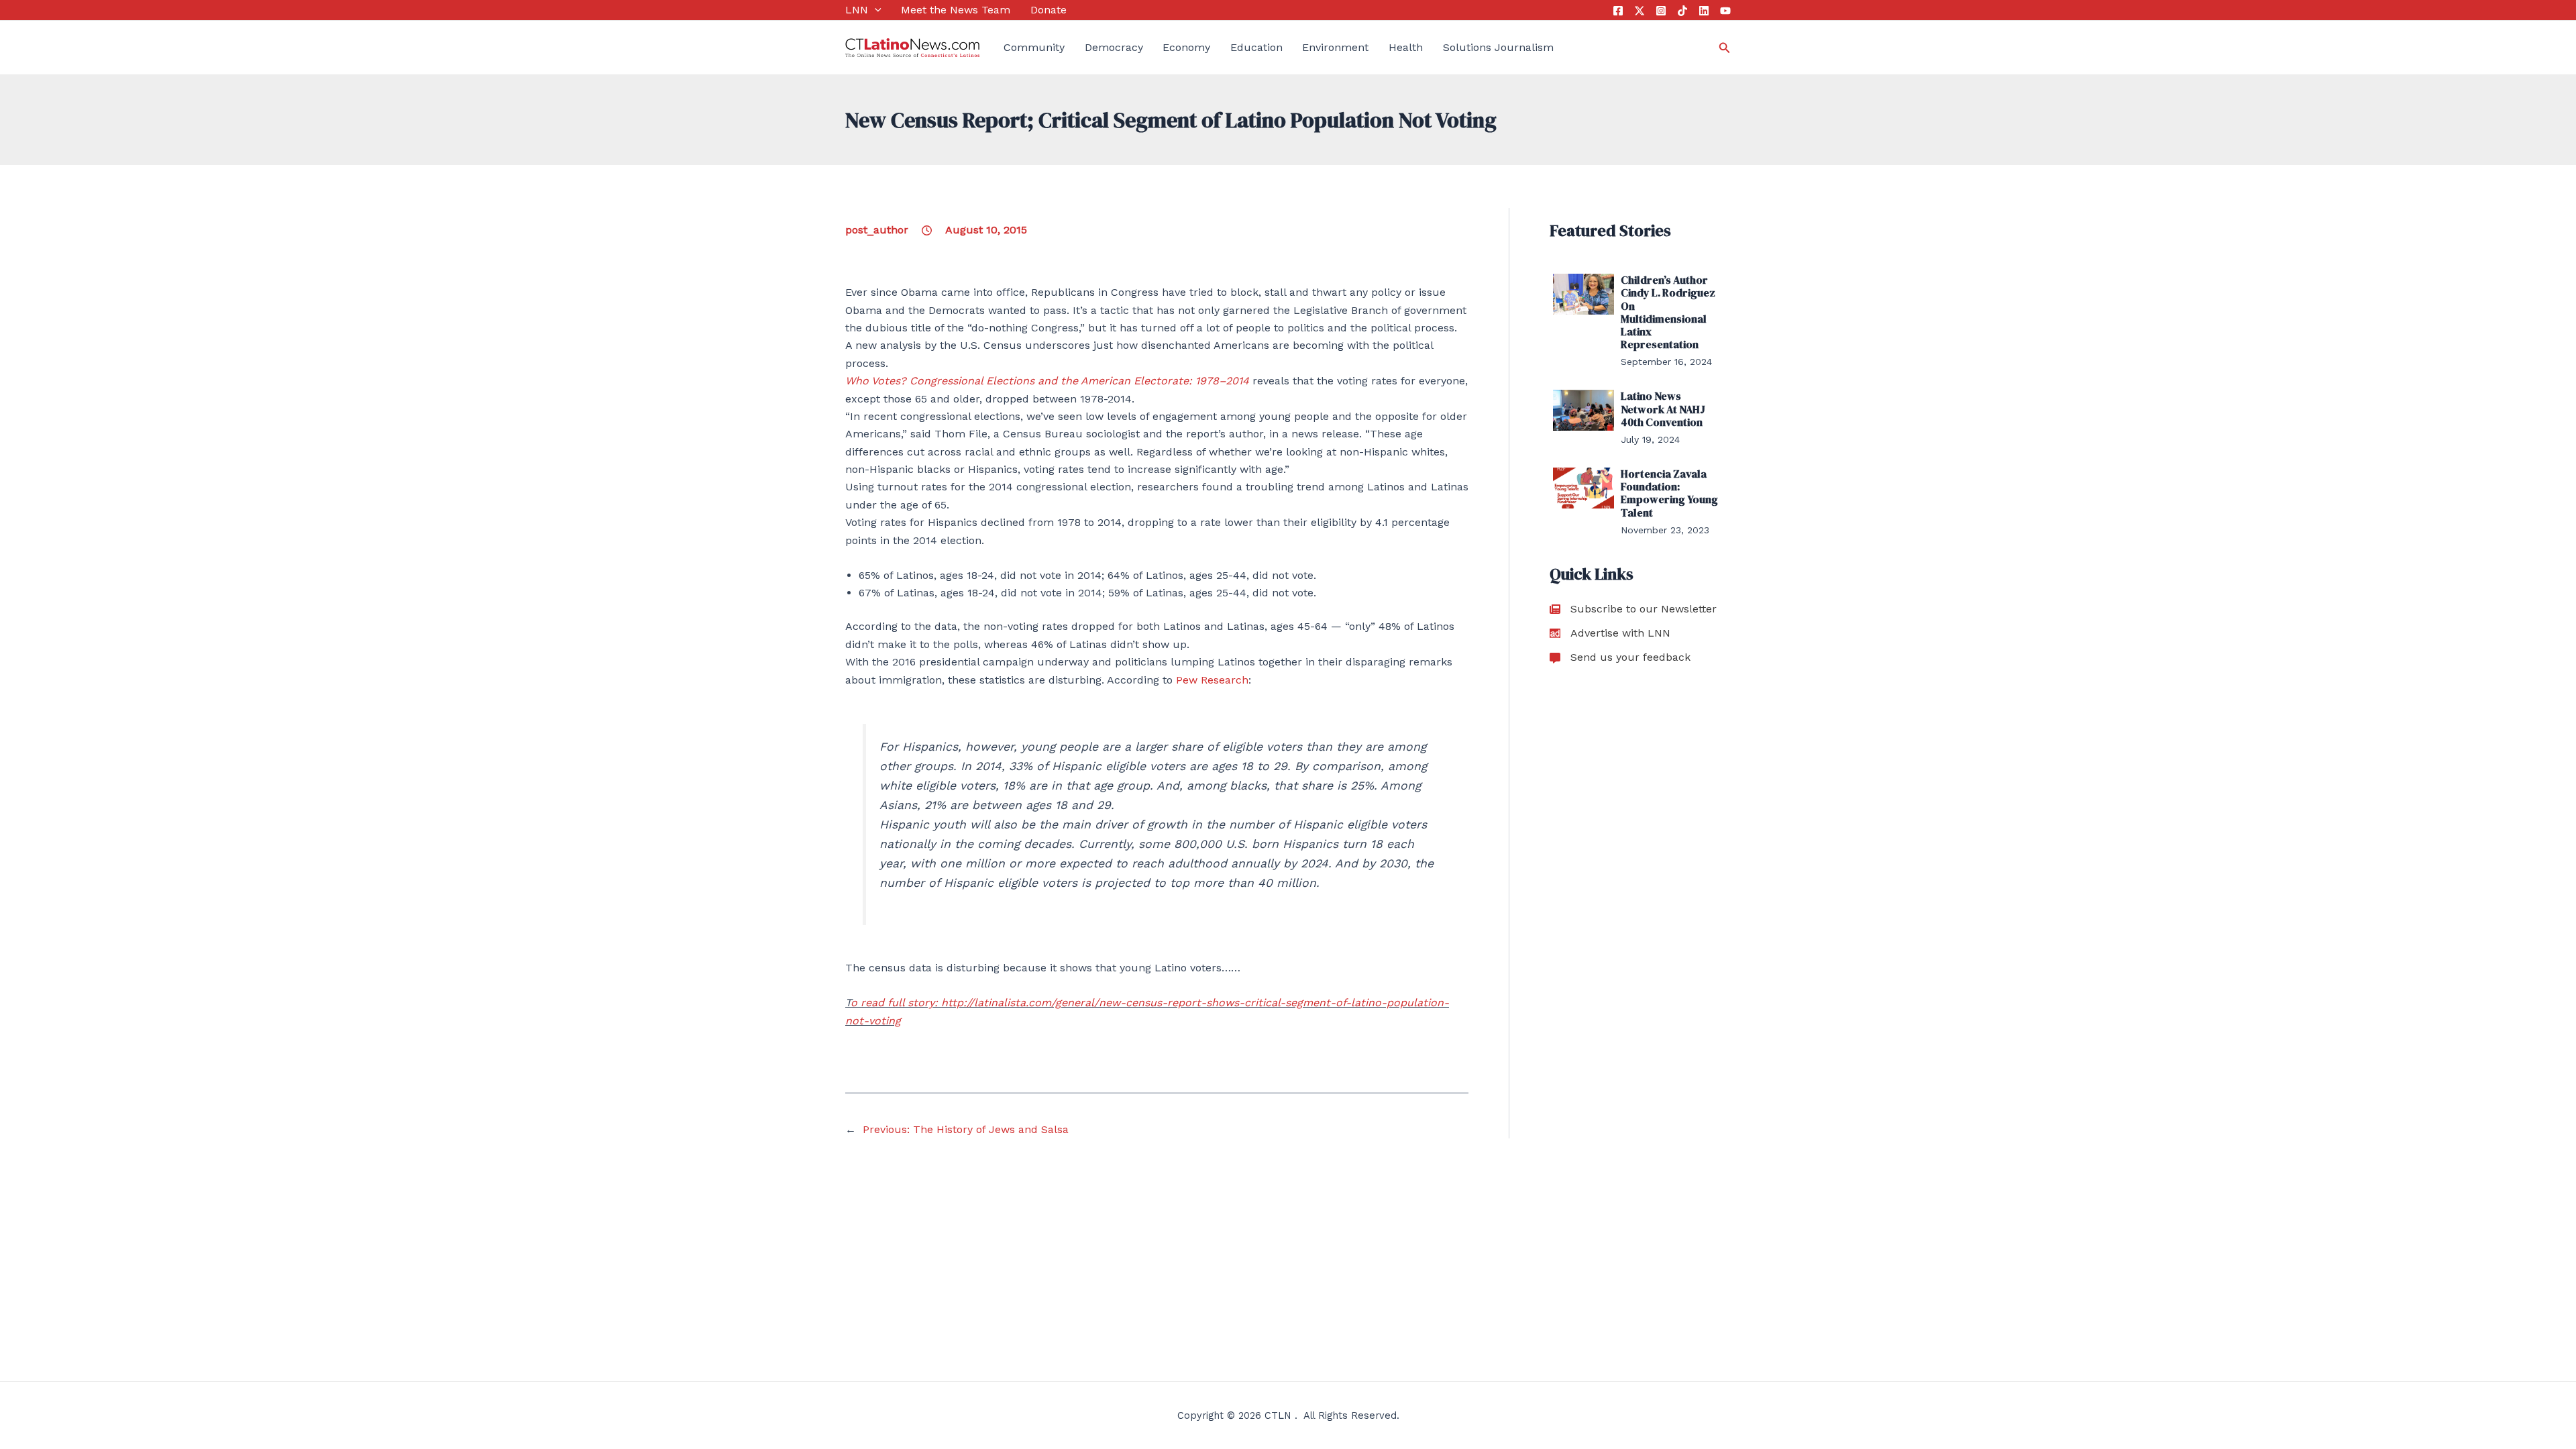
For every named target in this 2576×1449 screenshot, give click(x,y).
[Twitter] (1640, 11)
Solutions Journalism (1498, 47)
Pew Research (1212, 680)
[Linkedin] (1704, 11)
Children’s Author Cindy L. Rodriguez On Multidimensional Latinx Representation (1668, 312)
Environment (1335, 47)
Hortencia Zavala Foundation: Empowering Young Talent (1669, 493)
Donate (1049, 10)
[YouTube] (1725, 11)
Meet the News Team (956, 10)
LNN (857, 10)
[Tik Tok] (1682, 11)
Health (1406, 47)
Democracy (1114, 47)
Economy (1186, 47)
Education (1256, 47)
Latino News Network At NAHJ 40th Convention (1663, 409)
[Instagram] (1661, 11)
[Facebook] (1618, 11)
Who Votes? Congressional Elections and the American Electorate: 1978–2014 (1047, 381)
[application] (875, 10)
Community (1034, 47)
